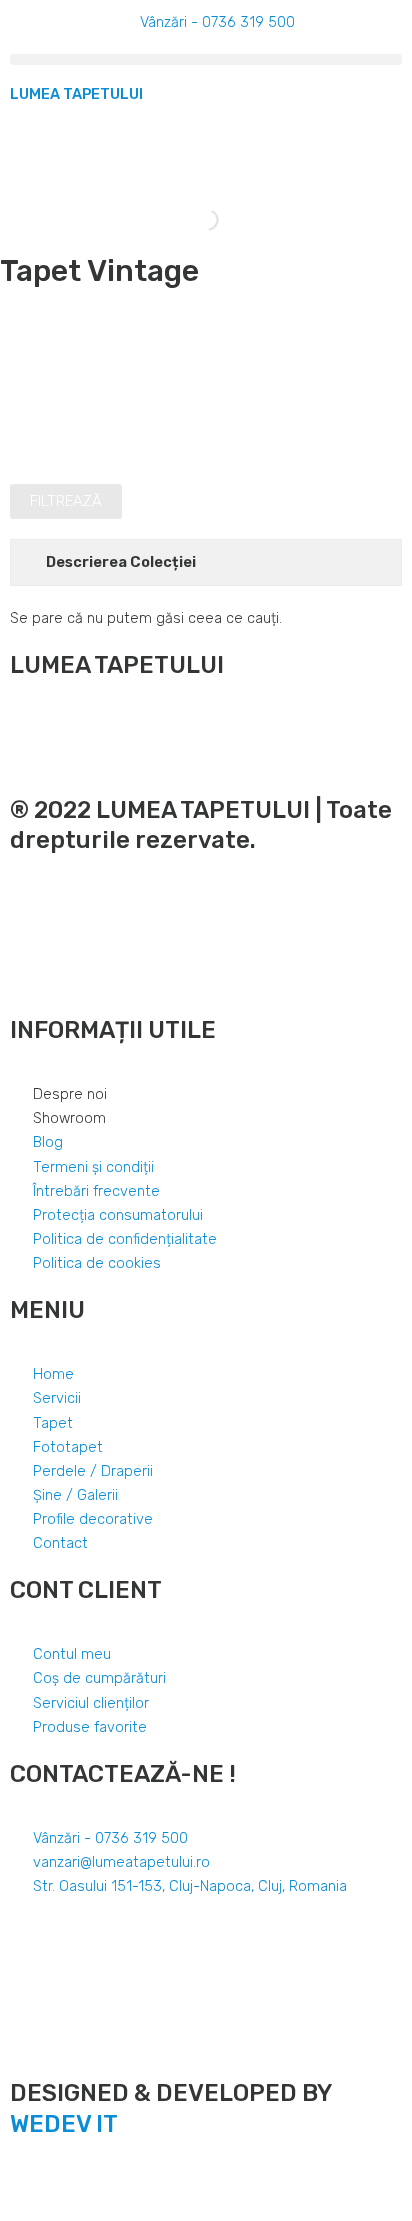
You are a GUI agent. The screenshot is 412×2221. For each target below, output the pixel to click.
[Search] (191, 220)
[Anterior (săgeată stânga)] (20, 2211)
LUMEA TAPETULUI (76, 94)
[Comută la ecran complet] (108, 2184)
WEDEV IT (64, 2124)
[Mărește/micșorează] (152, 2184)
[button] (206, 59)
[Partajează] (64, 2184)
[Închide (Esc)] (20, 2184)
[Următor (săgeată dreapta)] (64, 2211)
